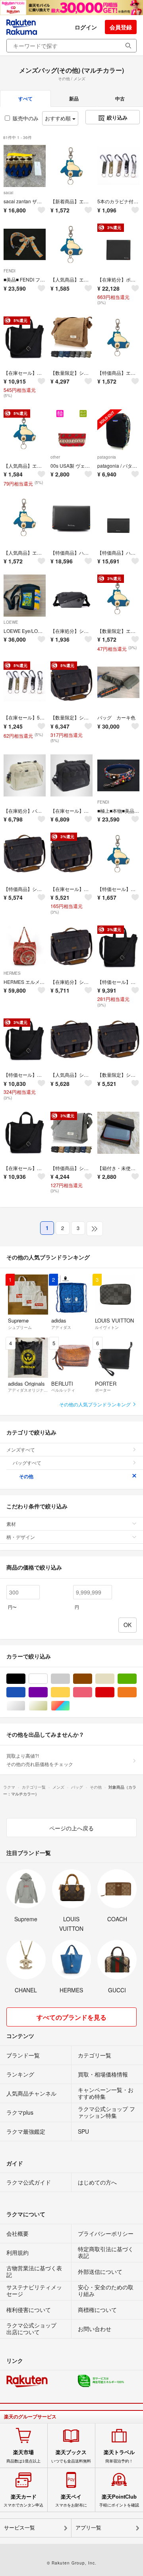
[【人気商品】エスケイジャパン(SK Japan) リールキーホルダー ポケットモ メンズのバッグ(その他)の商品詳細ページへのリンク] (71, 245)
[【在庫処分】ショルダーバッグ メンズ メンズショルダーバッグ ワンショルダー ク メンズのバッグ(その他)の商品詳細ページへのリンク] (71, 596)
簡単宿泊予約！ (119, 2456)
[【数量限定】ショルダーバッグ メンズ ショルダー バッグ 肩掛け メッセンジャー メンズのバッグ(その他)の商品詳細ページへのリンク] (71, 337)
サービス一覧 (19, 2528)
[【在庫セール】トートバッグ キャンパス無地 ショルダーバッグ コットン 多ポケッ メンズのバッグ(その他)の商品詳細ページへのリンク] (25, 1133)
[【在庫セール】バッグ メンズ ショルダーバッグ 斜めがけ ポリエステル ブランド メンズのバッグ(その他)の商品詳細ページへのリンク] (71, 775)
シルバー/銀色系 (25, 1706)
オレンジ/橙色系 (136, 1692)
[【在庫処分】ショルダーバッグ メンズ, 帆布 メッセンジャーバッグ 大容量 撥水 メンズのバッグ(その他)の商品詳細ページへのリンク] (71, 947)
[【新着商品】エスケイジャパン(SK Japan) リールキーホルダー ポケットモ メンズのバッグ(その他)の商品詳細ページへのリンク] (71, 166)
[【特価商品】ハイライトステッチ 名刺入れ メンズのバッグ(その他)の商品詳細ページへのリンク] (118, 517)
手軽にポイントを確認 (119, 2501)
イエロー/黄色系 (70, 1692)
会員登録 (121, 27)
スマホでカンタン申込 (23, 2501)
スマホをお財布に (71, 2501)
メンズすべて (21, 1449)
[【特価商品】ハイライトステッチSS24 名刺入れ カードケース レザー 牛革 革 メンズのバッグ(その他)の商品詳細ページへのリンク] (71, 517)
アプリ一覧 (88, 2528)
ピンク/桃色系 (92, 1692)
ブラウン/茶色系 (92, 1679)
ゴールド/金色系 (47, 1706)
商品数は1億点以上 (23, 2456)
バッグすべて (27, 1462)
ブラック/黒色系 (25, 1679)
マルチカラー (70, 1706)
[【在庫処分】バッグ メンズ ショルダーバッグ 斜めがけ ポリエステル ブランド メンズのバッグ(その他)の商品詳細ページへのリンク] (25, 775)
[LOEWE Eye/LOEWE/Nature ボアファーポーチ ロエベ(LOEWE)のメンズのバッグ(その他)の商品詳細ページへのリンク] (25, 596)
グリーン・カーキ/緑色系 (136, 1679)
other (55, 457)
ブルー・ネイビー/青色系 (25, 1692)
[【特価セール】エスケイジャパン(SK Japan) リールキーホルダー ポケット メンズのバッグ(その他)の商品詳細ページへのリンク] (118, 854)
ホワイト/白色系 (47, 1679)
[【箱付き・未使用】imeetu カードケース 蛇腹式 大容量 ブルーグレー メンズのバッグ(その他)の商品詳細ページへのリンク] (118, 1133)
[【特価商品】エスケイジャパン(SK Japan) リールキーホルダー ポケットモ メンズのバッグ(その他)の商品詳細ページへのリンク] (118, 337)
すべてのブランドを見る (71, 2017)
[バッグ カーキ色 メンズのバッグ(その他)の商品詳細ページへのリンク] (118, 683)
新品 (74, 98)
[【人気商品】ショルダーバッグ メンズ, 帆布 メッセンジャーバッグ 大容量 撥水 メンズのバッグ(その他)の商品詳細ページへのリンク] (71, 1039)
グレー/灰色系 (70, 1679)
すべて (25, 98)
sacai (8, 193)
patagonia (107, 457)
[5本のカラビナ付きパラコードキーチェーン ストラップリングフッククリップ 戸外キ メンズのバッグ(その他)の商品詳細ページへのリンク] (118, 166)
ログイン (86, 27)
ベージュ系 (114, 1679)
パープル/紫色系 (47, 1692)
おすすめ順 (59, 118)
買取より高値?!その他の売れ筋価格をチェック (40, 1759)
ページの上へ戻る (71, 1828)
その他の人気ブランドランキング (96, 1404)
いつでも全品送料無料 (71, 2456)
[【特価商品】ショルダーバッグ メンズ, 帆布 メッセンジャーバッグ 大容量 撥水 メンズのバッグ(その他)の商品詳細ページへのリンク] (25, 854)
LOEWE (11, 622)
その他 (26, 1476)
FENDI (10, 271)
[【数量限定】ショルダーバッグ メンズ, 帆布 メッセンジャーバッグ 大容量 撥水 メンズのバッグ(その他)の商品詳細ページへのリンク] (118, 1039)
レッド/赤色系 (114, 1692)
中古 (120, 98)
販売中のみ (26, 118)
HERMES (12, 973)
